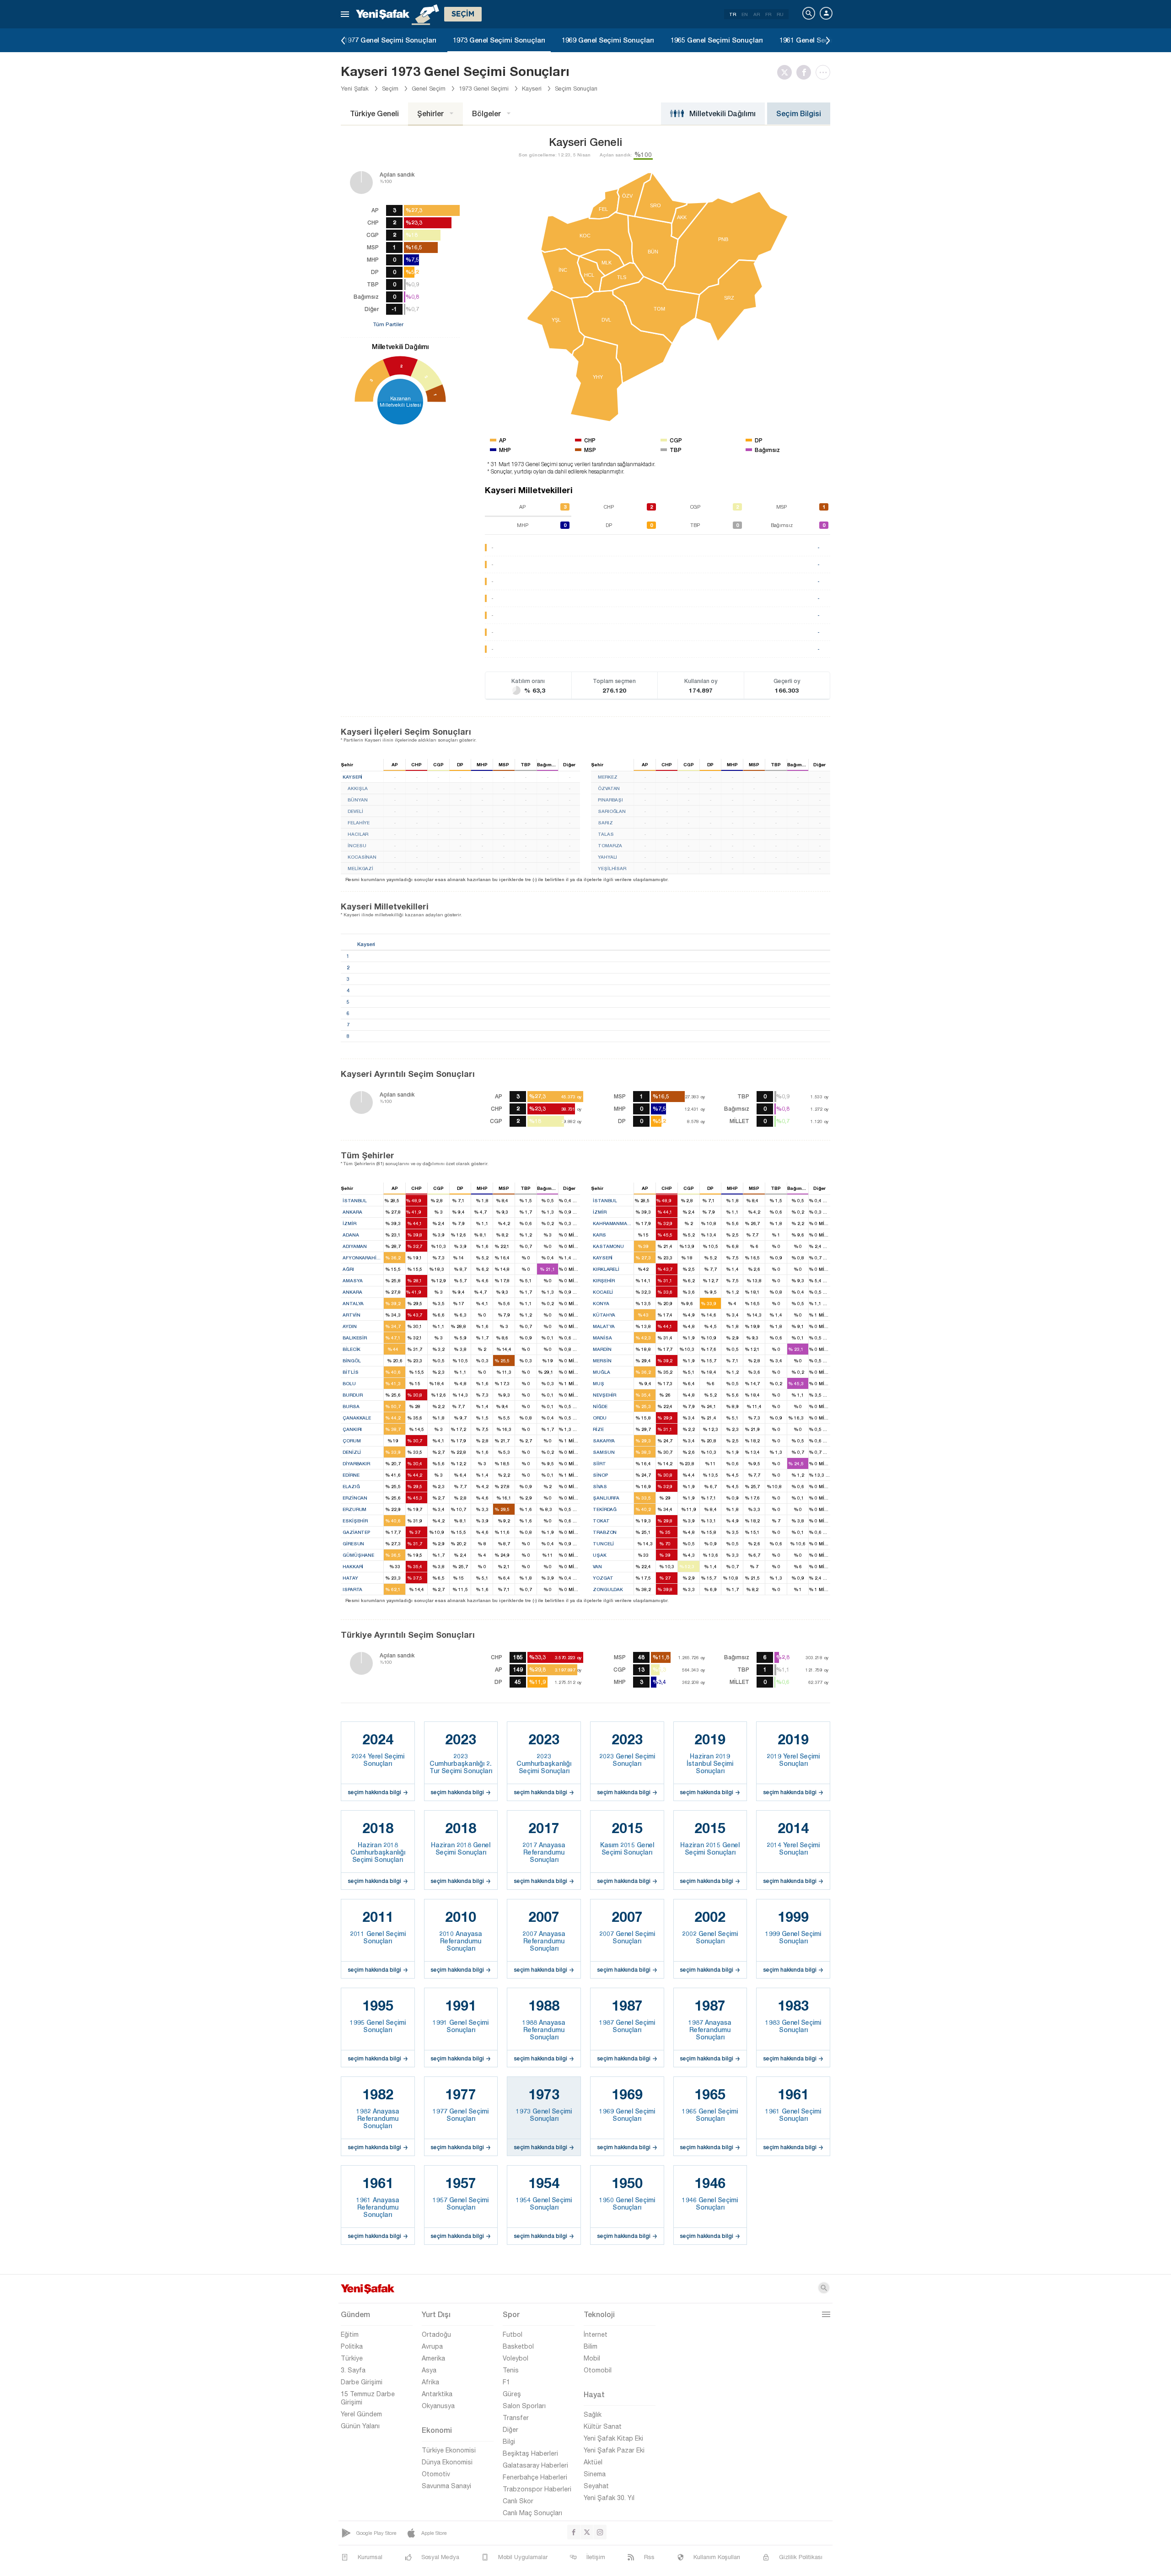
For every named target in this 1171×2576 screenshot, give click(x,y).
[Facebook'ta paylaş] (806, 72)
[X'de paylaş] (787, 72)
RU (780, 14)
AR (757, 14)
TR (733, 14)
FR (768, 14)
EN (745, 14)
